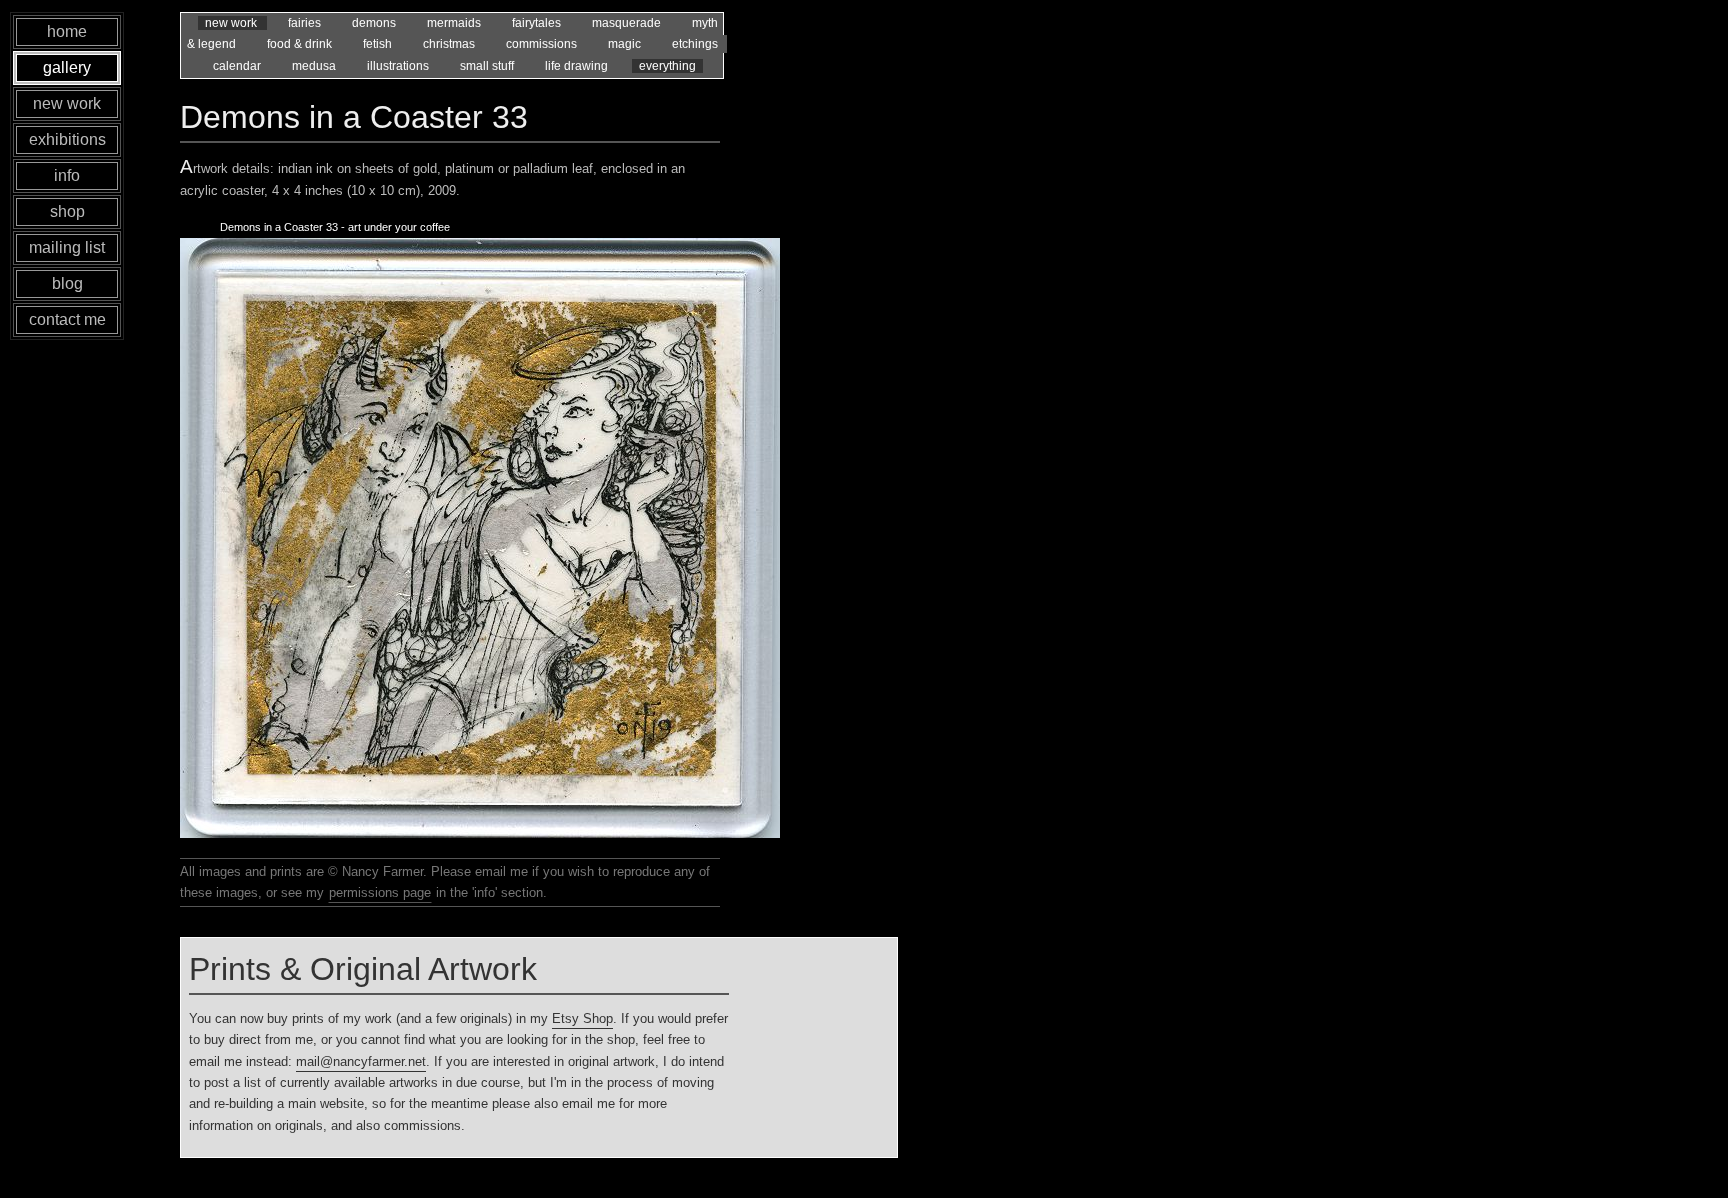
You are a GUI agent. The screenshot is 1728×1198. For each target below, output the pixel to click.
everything (667, 66)
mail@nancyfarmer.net (361, 1061)
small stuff (488, 66)
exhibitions (67, 139)
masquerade (628, 23)
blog (67, 283)
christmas (450, 44)
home (67, 31)
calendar (238, 66)
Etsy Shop (582, 1018)
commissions (543, 44)
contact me (67, 319)
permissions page (380, 892)
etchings (695, 44)
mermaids (455, 23)
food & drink (301, 44)
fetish (379, 44)
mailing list (67, 247)
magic (626, 44)
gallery (67, 67)
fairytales (538, 23)
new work (232, 23)
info (67, 175)
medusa (315, 66)
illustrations (399, 66)
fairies (306, 23)
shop (67, 211)
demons (375, 23)
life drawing (578, 66)
